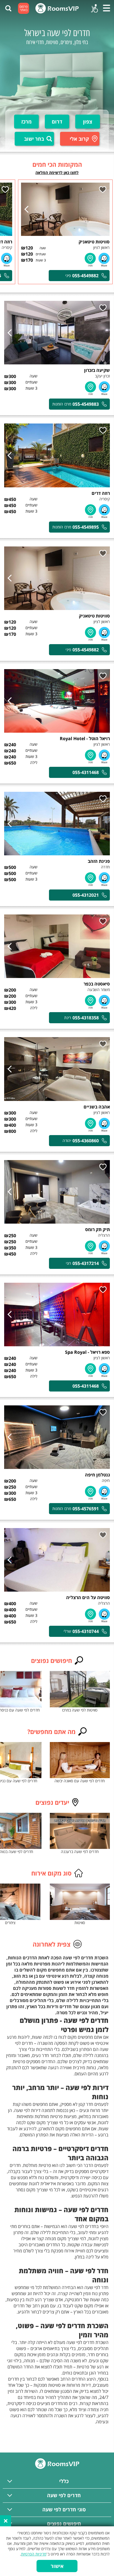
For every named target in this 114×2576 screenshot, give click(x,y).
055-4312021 (86, 895)
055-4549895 (86, 527)
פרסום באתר (24, 8)
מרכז (26, 122)
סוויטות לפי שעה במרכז (80, 1710)
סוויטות (80, 1923)
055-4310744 (86, 1631)
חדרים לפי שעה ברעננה (80, 1852)
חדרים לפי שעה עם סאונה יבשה (80, 1781)
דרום (57, 122)
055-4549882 (85, 276)
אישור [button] (57, 2566)
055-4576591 (86, 1509)
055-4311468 (86, 772)
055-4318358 (86, 1018)
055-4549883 (86, 404)
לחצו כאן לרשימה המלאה (57, 172)
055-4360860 (86, 1141)
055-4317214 (86, 1263)
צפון (88, 122)
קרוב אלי (79, 139)
